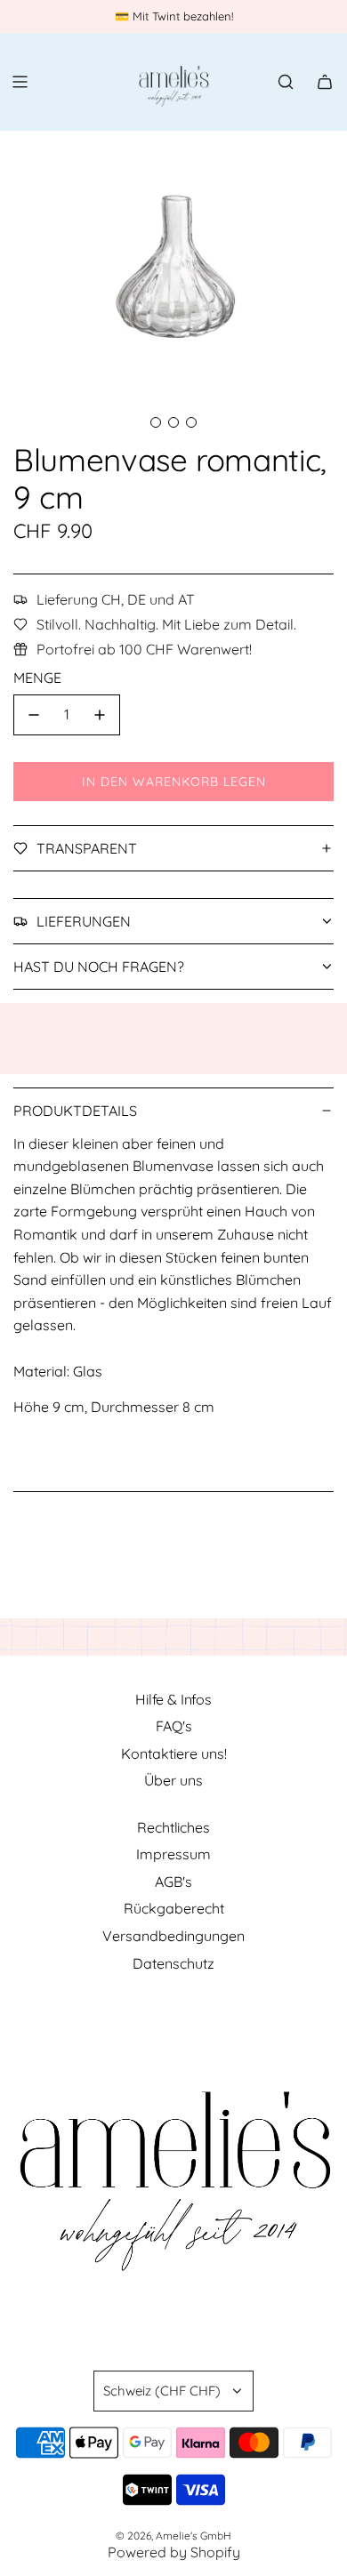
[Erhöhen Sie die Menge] (100, 715)
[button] (156, 422)
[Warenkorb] (325, 82)
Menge (37, 678)
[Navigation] (20, 82)
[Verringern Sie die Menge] (34, 715)
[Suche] (286, 82)
